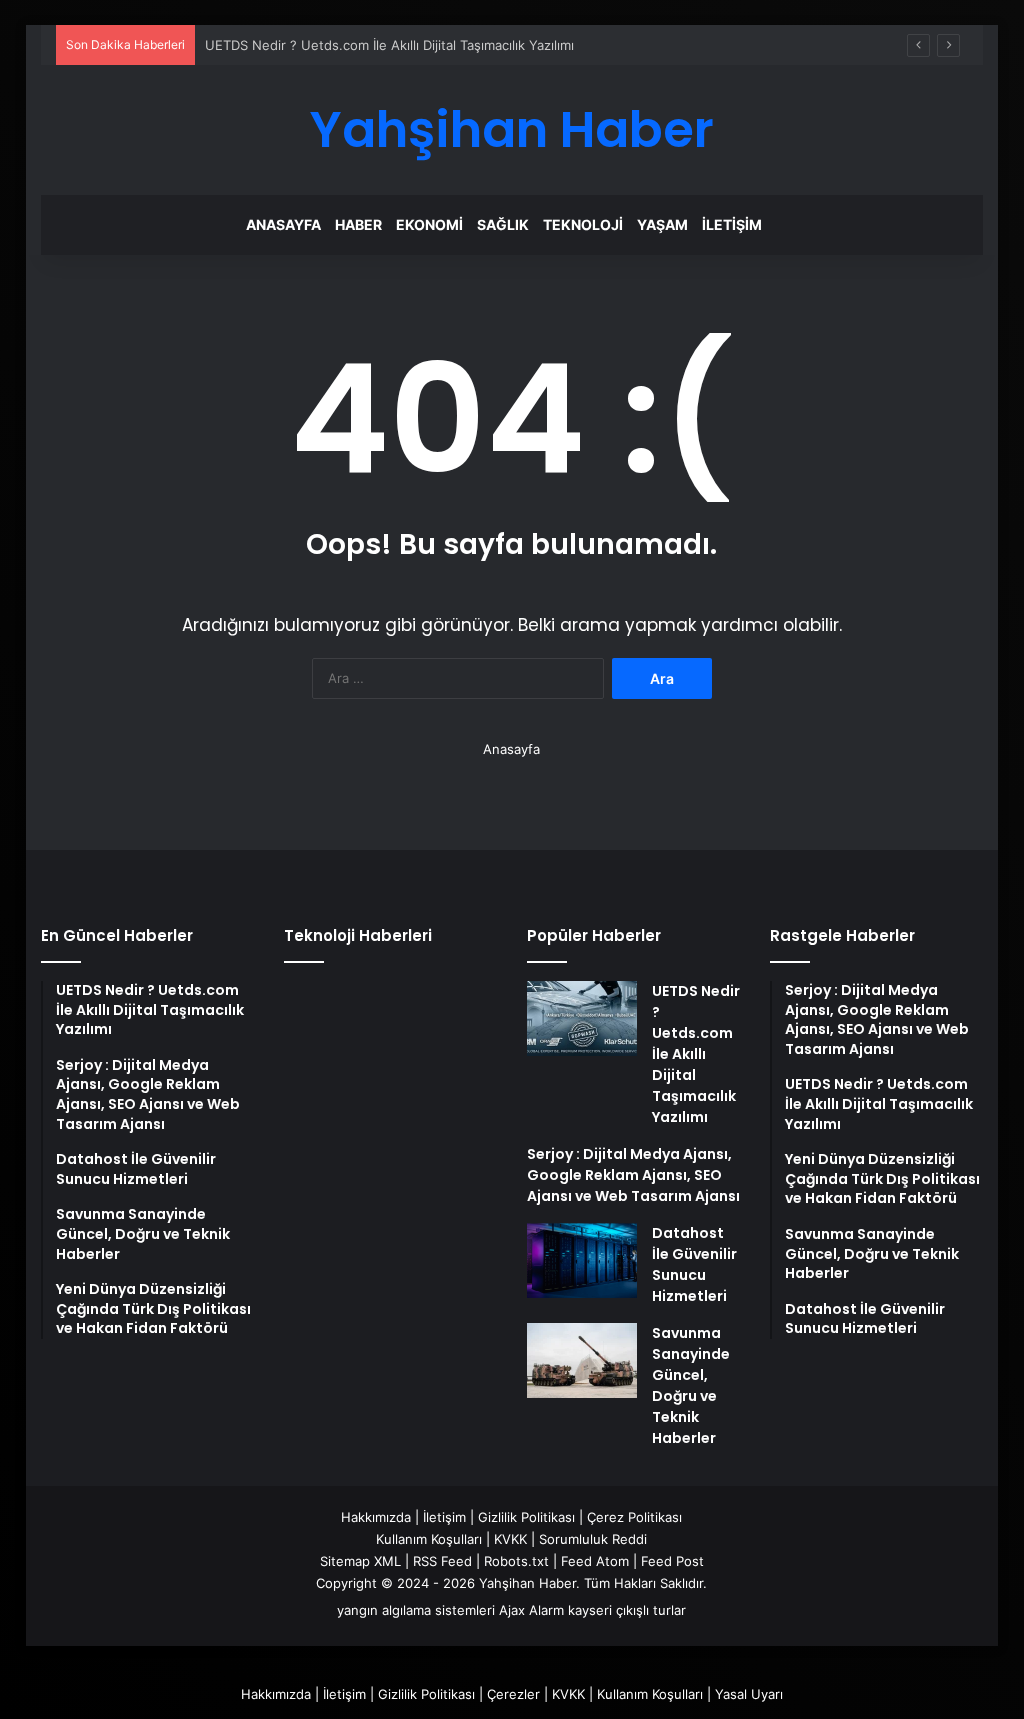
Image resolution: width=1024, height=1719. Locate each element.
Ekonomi (429, 224)
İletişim (732, 224)
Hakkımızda (376, 1517)
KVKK (510, 1539)
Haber (358, 224)
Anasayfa (283, 224)
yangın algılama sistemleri (416, 1610)
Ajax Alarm (531, 1610)
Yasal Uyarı (749, 1694)
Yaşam (662, 224)
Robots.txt (516, 1561)
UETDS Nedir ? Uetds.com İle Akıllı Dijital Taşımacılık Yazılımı (389, 45)
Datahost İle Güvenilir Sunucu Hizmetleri (694, 1264)
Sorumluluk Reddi (593, 1539)
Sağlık (503, 224)
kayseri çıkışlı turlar (627, 1610)
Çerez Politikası (634, 1517)
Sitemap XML (360, 1561)
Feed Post (672, 1561)
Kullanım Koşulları (429, 1539)
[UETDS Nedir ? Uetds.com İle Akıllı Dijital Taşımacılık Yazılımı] (582, 1018)
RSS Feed (442, 1561)
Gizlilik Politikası (526, 1517)
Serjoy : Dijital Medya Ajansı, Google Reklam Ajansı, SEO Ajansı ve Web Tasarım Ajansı (633, 1175)
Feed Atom (595, 1561)
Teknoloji (583, 224)
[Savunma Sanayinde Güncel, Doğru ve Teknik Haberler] (582, 1360)
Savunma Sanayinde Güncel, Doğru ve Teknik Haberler (691, 1385)
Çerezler (513, 1694)
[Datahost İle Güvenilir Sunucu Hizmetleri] (582, 1260)
